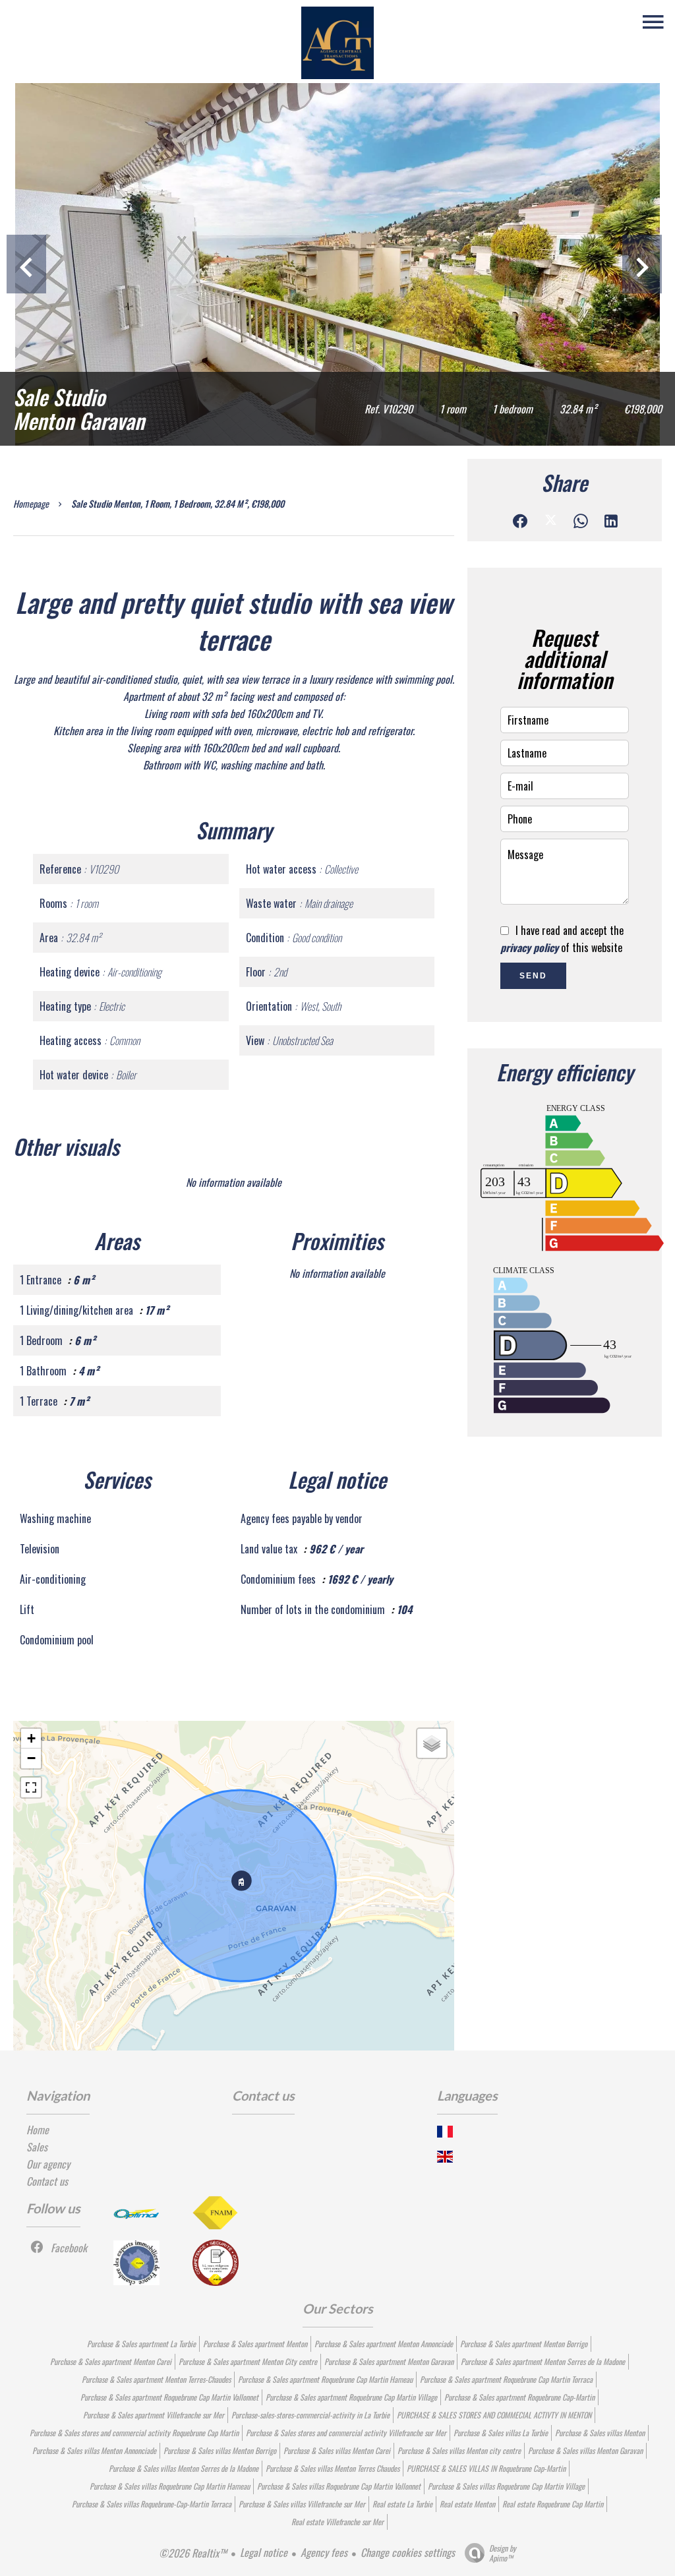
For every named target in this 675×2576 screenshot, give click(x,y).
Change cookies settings (408, 2552)
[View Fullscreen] (31, 1787)
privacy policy (529, 947)
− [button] (31, 1758)
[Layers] (432, 1743)
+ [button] (31, 1738)
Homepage (31, 503)
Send (533, 976)
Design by (503, 2553)
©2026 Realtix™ (193, 2553)
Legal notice (264, 2552)
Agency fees (324, 2552)
